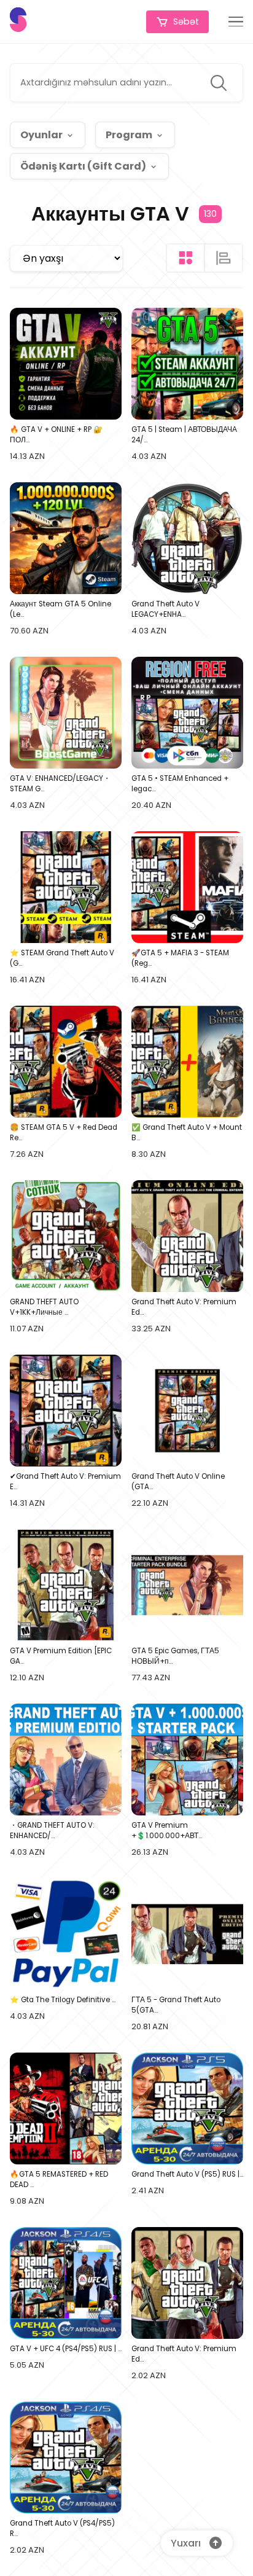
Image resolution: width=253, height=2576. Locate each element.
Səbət (186, 22)
